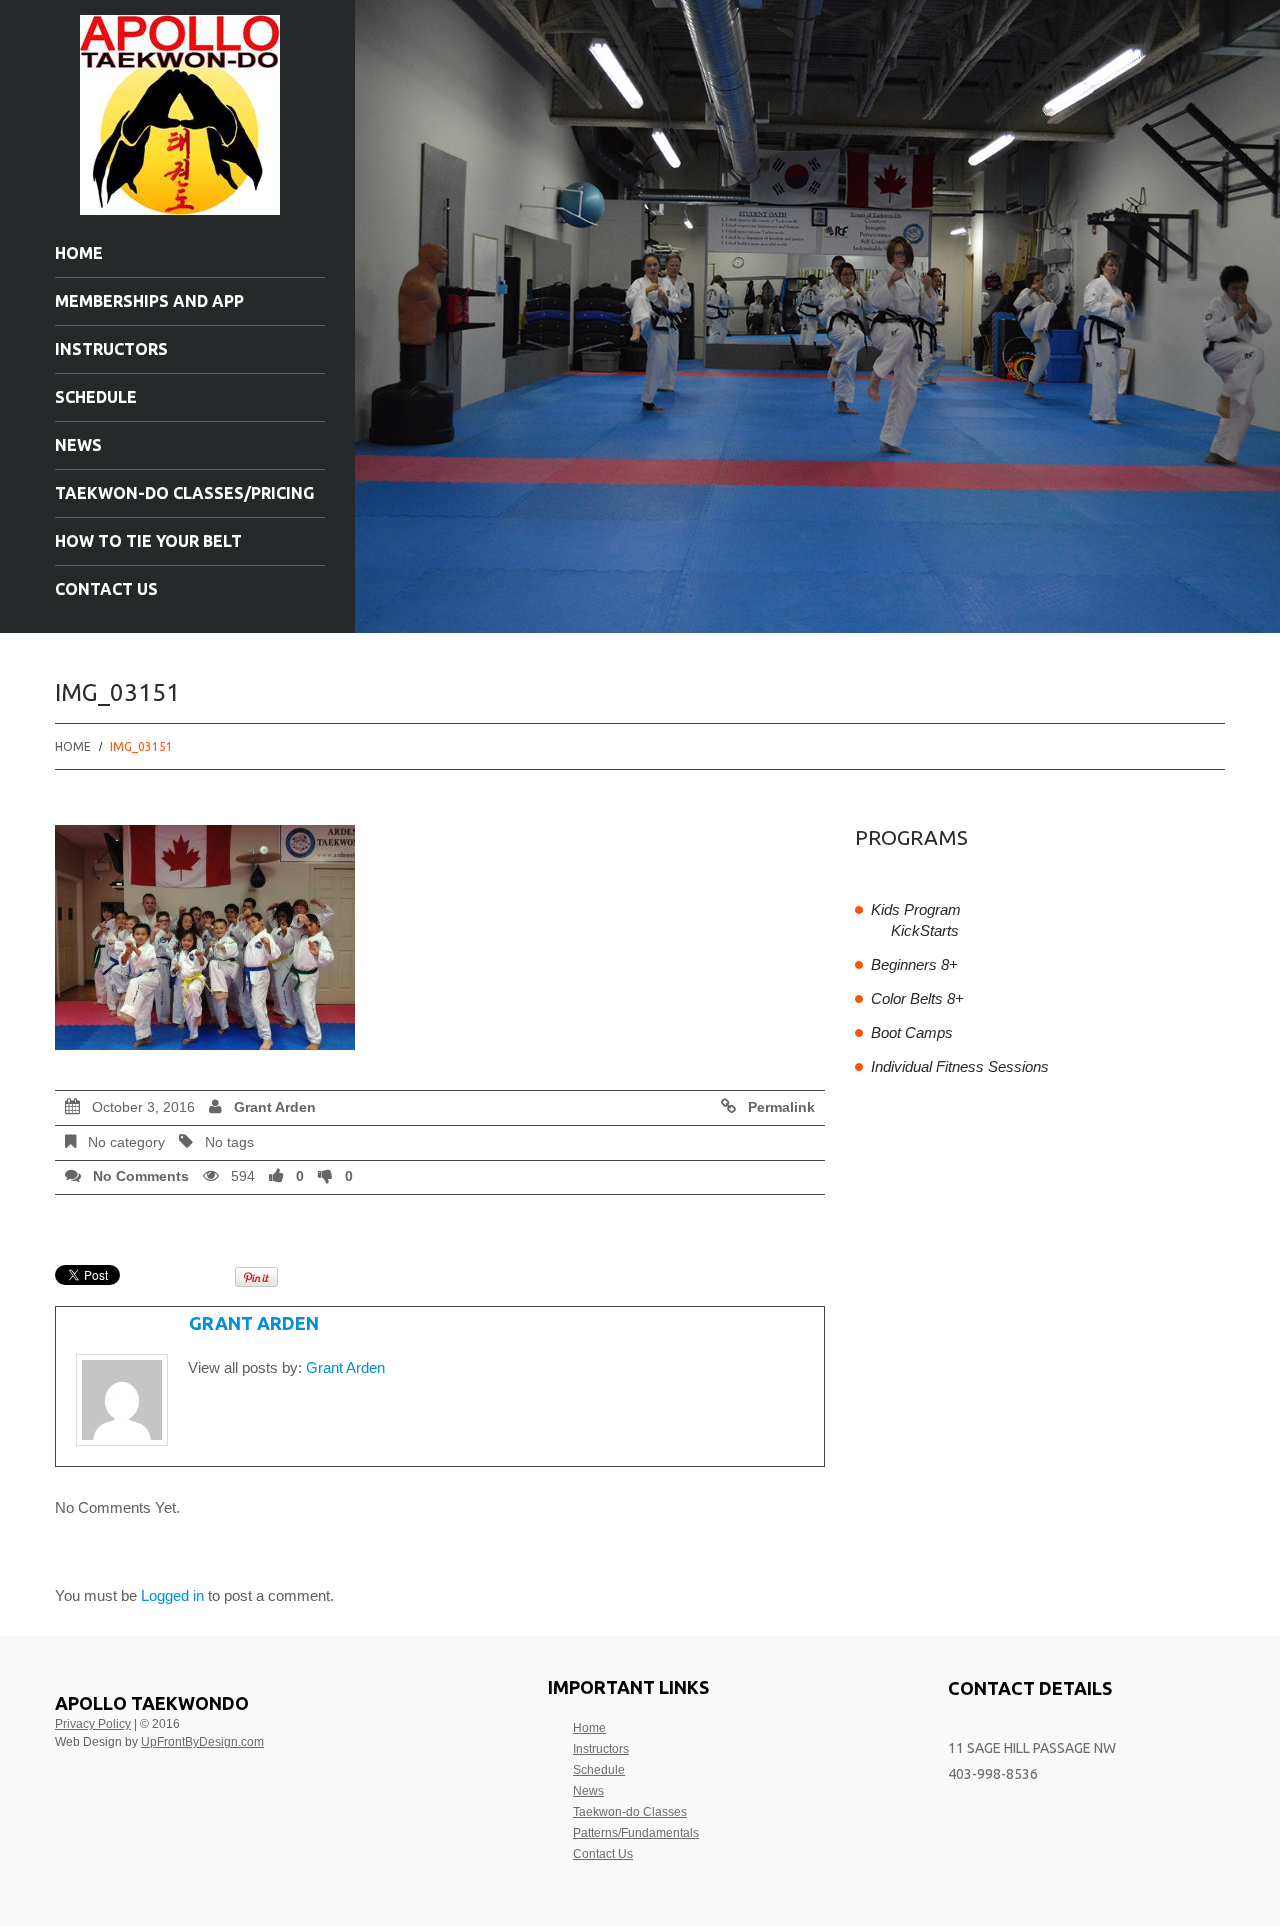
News (78, 445)
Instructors (111, 349)
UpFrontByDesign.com (202, 1742)
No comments (141, 1176)
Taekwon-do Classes (630, 1812)
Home (79, 253)
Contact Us (106, 589)
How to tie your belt (148, 541)
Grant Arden (275, 1107)
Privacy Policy (93, 1724)
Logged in (172, 1595)
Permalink (781, 1107)
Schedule (96, 397)
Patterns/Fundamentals (636, 1833)
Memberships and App (149, 301)
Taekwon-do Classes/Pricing (184, 493)
